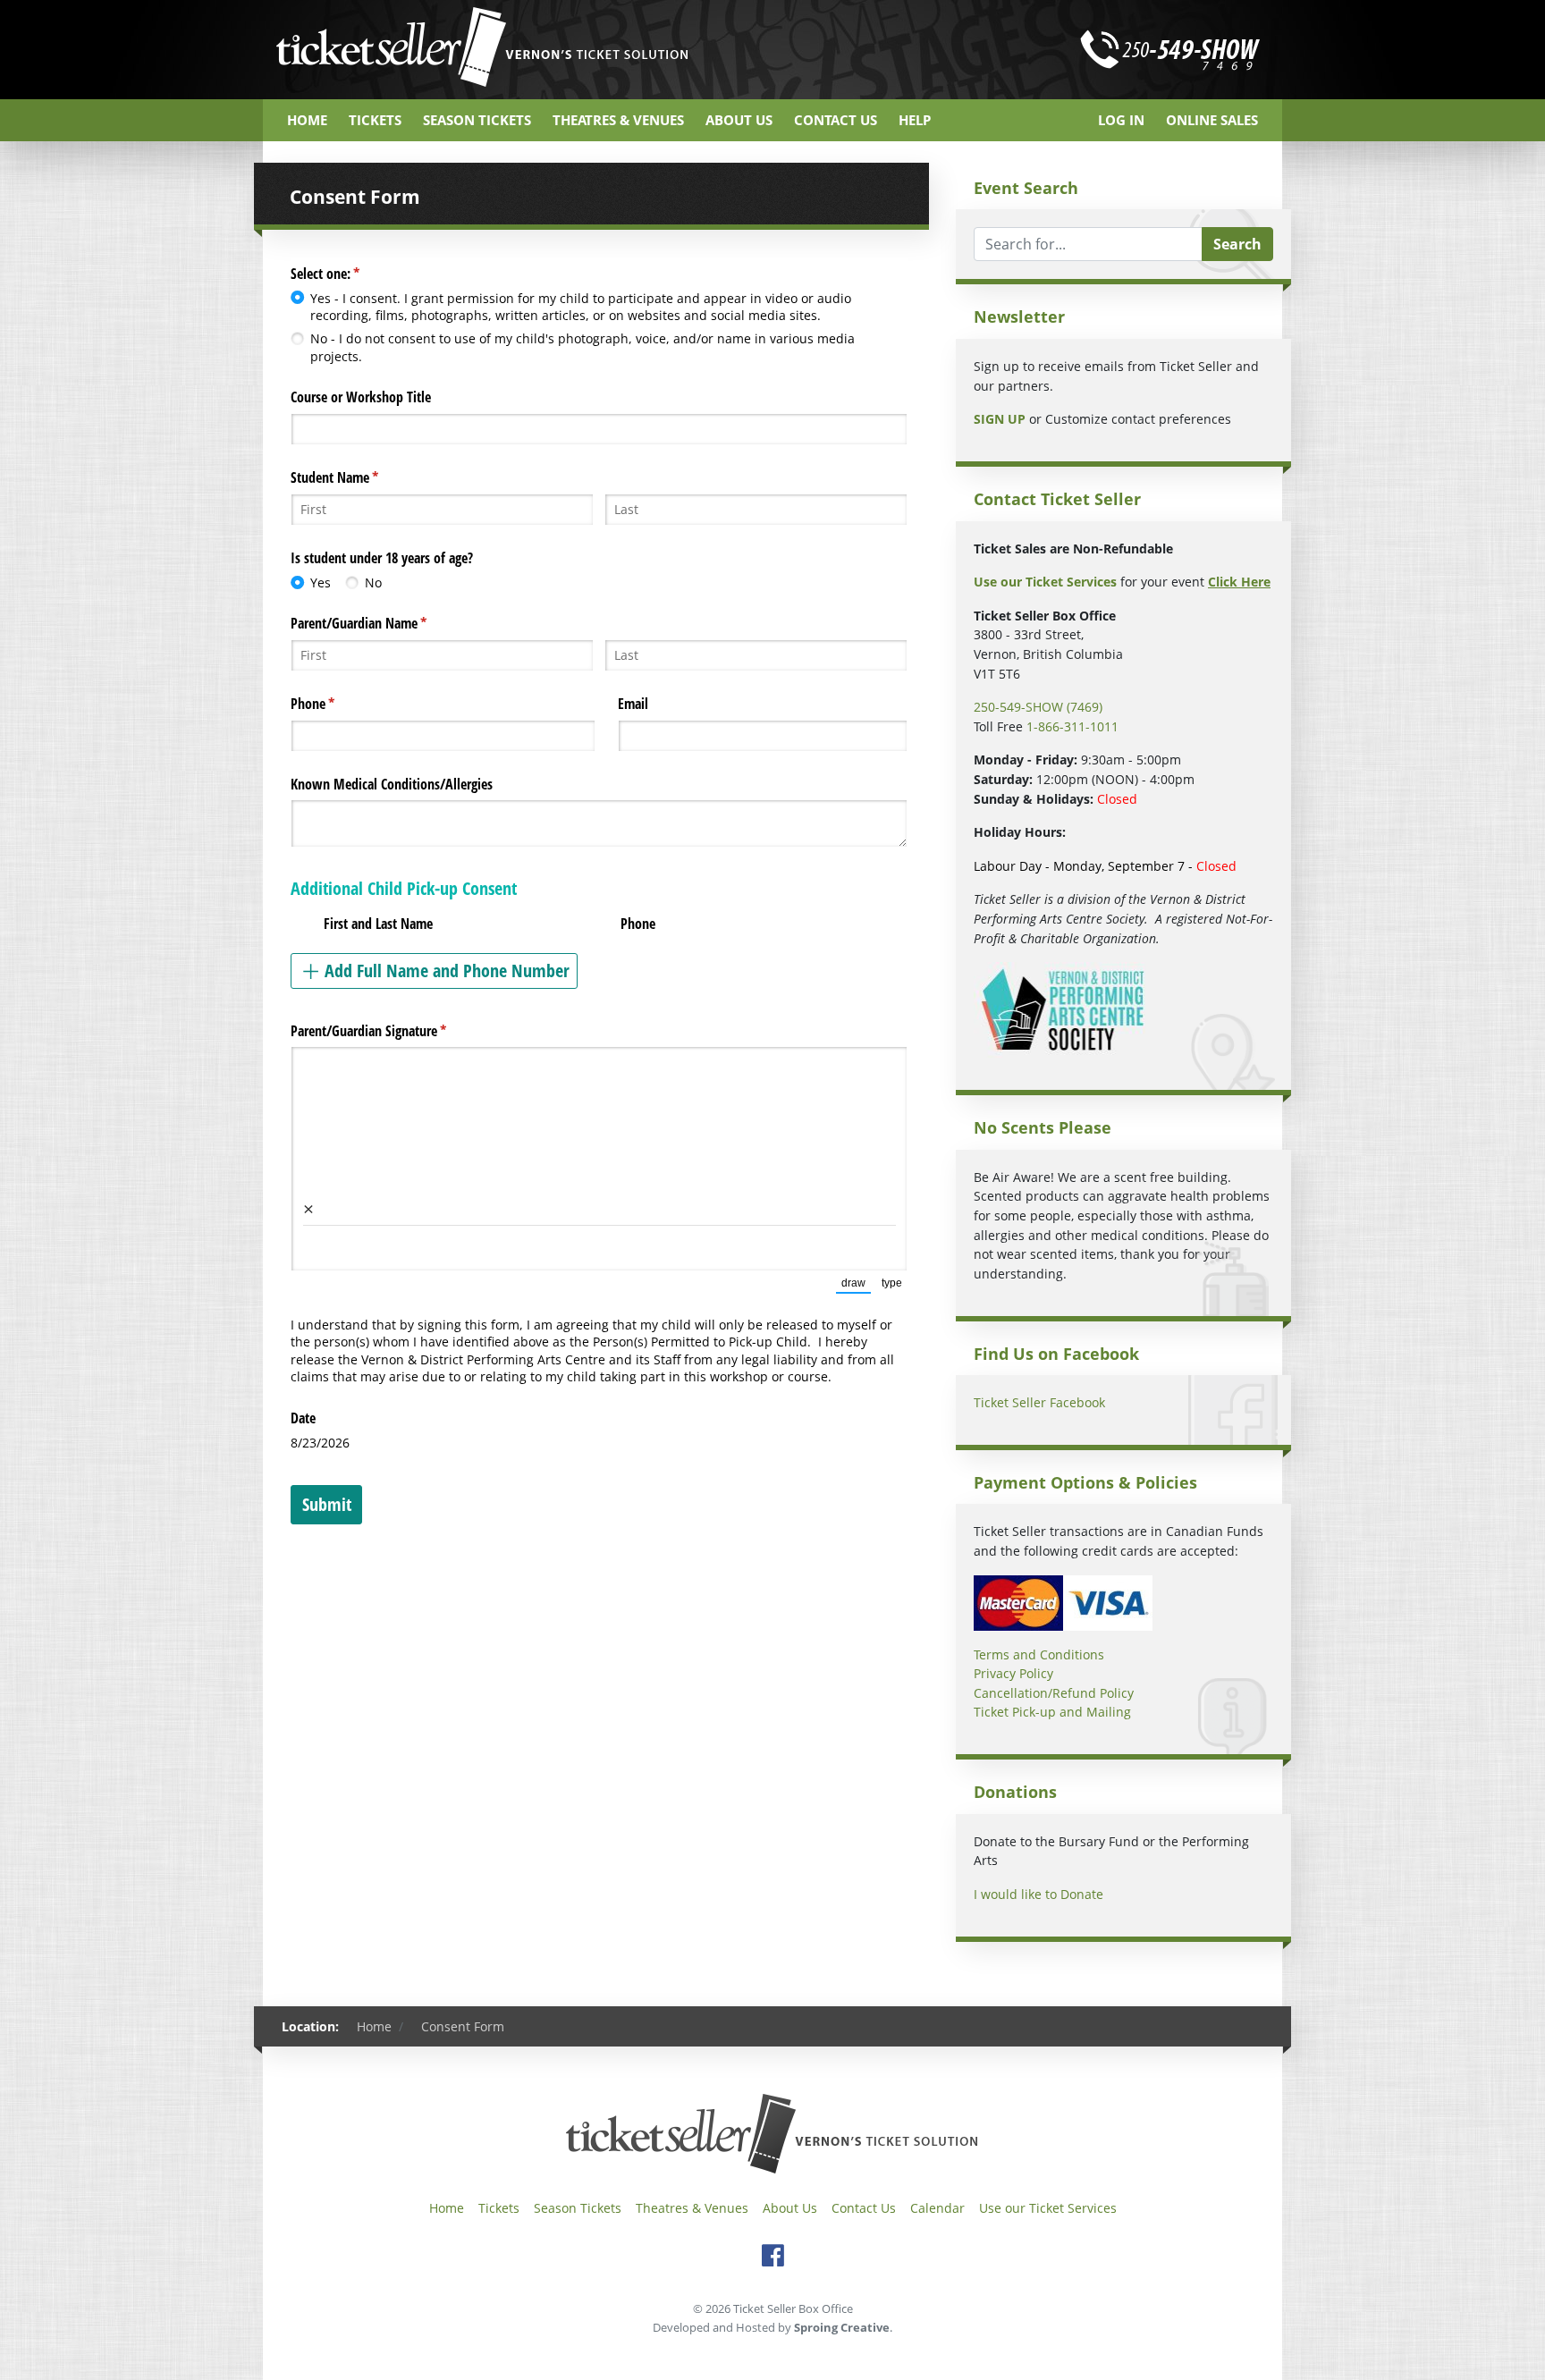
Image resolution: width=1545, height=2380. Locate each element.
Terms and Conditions (1039, 1654)
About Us (739, 120)
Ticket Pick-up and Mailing (1052, 1712)
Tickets (375, 120)
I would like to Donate (1038, 1894)
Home (307, 120)
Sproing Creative (842, 2327)
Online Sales (1212, 120)
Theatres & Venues (618, 120)
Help (915, 120)
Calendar (937, 2208)
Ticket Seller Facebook (1039, 1402)
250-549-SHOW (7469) (1038, 707)
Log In (1121, 120)
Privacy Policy (1013, 1673)
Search (1237, 244)
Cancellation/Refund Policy (1054, 1693)
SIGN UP (1000, 419)
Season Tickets (477, 120)
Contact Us (836, 120)
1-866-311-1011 (1072, 726)
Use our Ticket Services (1048, 2208)
